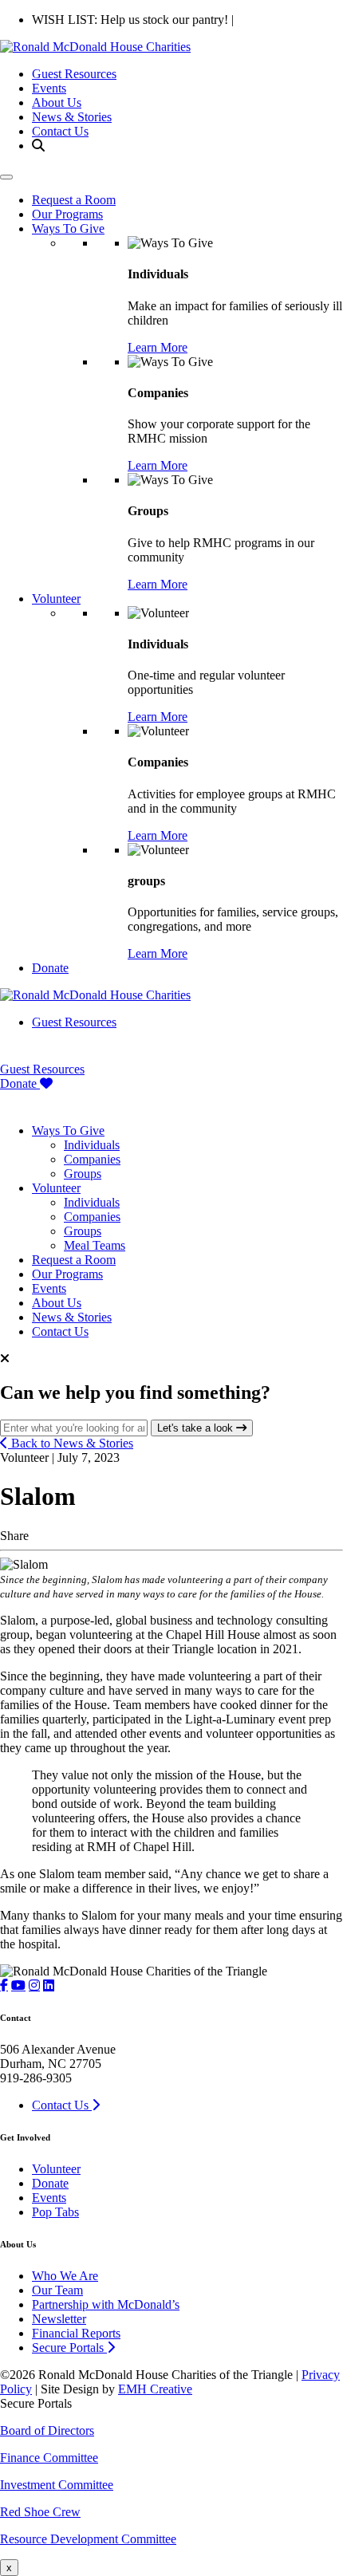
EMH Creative (155, 2389)
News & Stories (72, 117)
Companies (92, 1159)
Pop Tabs (55, 2212)
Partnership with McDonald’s (106, 2304)
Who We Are (65, 2276)
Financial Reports (76, 2333)
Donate (50, 968)
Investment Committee (57, 2485)
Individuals (92, 1145)
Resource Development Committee (88, 2539)
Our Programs (67, 214)
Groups (83, 1174)
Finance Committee (49, 2458)
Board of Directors (47, 2430)
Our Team (57, 2290)
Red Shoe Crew (40, 2512)
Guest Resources (74, 74)
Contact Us (60, 131)
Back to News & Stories (71, 1443)
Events (49, 88)
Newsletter (59, 2319)
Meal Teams (95, 1245)
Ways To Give (68, 228)
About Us (57, 102)
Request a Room (74, 200)
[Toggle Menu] (6, 177)
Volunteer (56, 599)
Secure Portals (69, 2348)
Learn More (158, 347)
